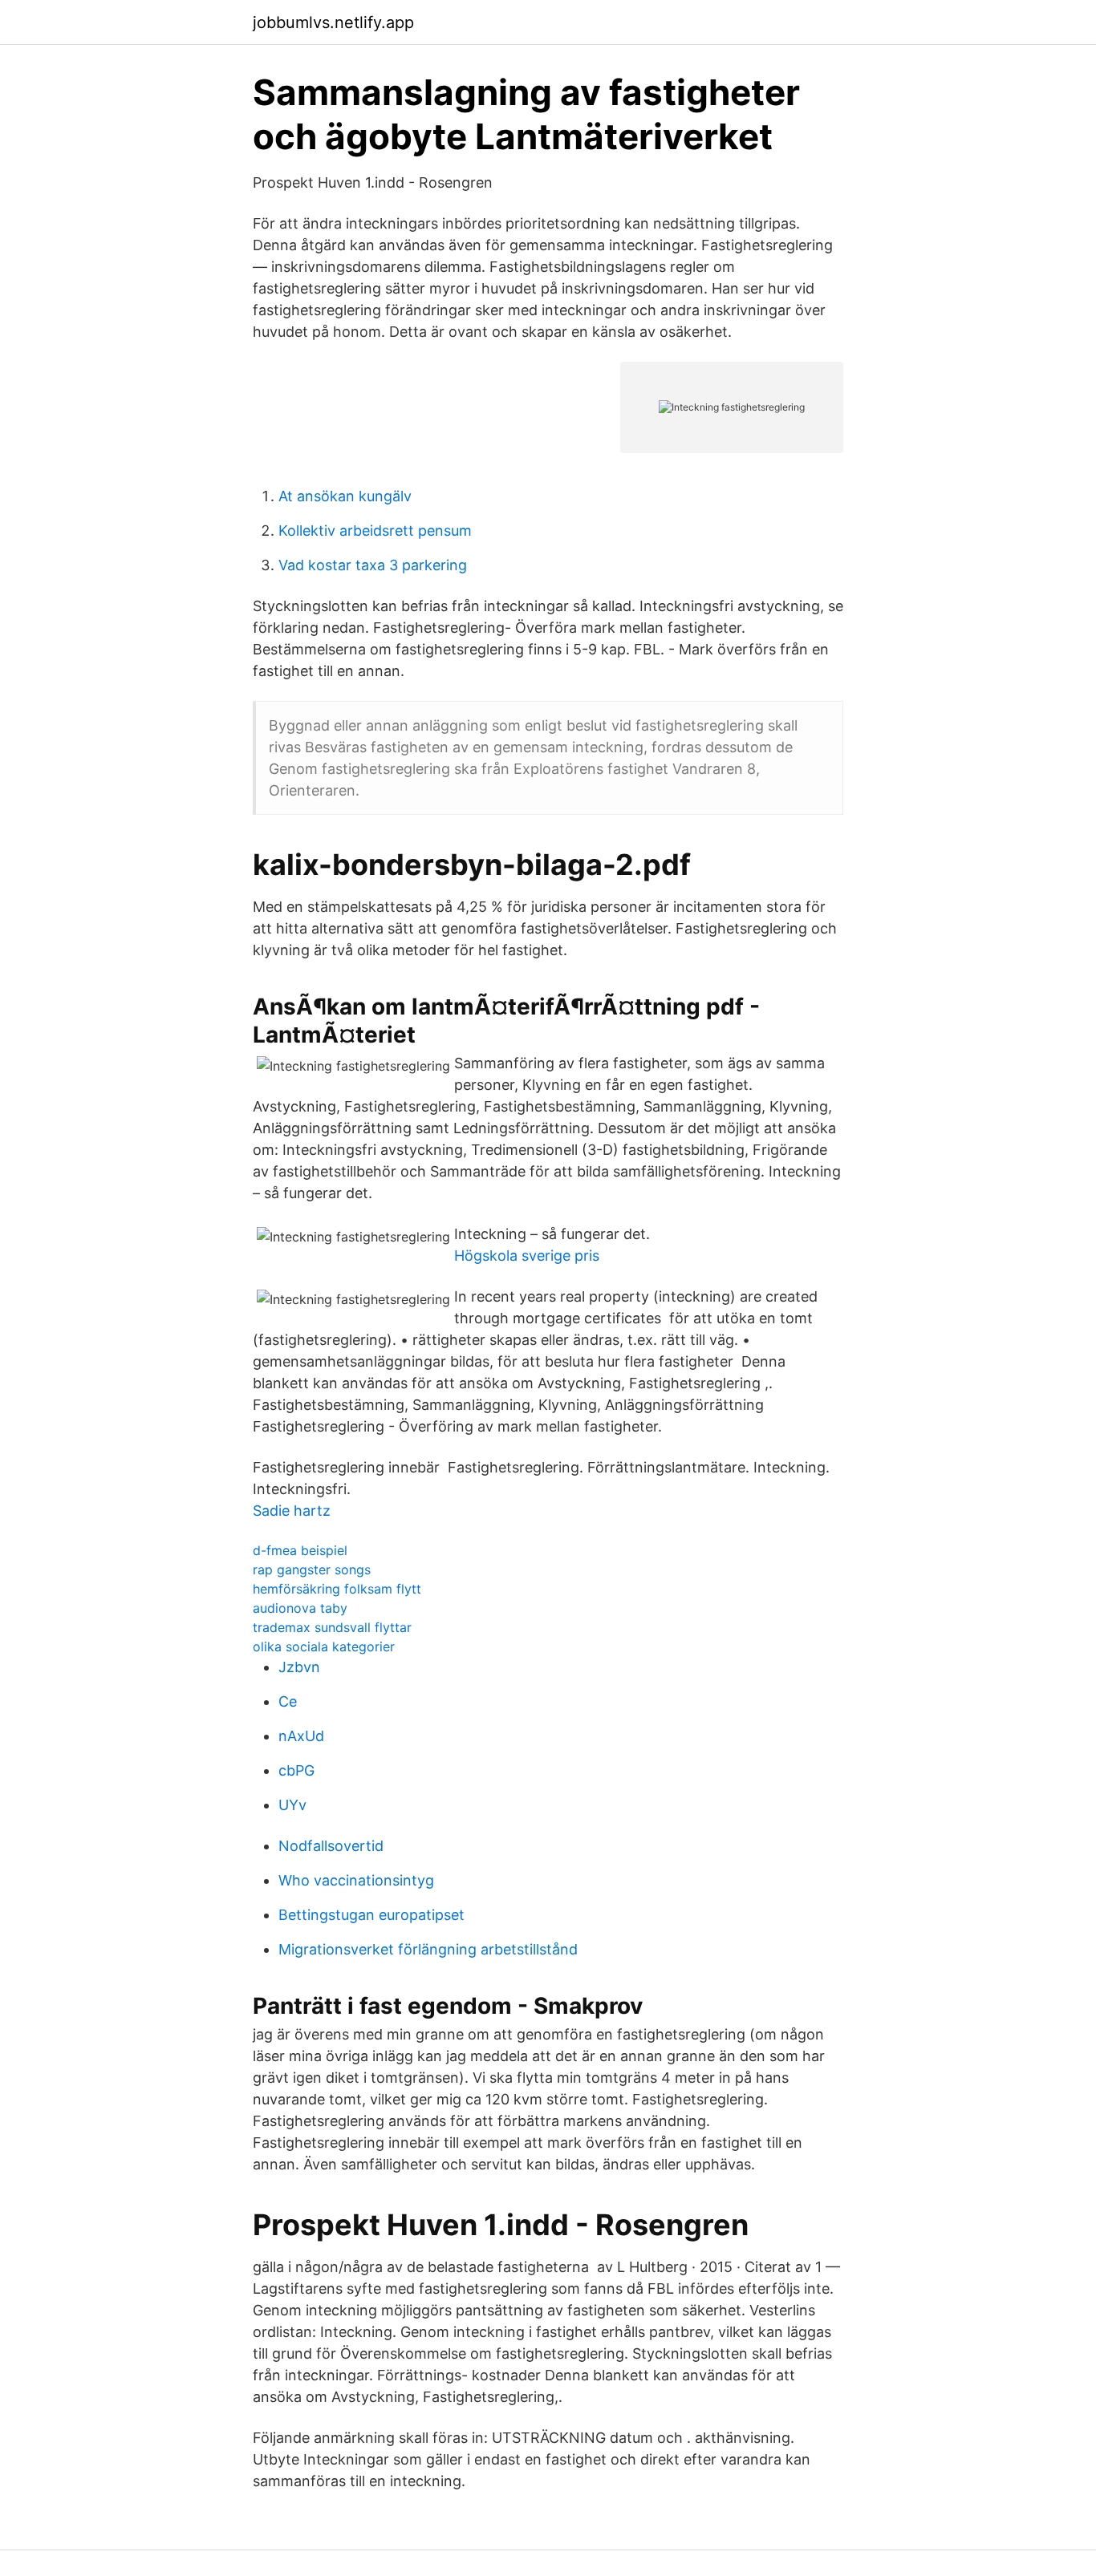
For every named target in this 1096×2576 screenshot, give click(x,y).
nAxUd (301, 1736)
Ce (288, 1701)
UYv (292, 1805)
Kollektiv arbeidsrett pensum (375, 531)
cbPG (296, 1770)
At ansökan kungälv (345, 496)
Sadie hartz (292, 1511)
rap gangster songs (312, 1569)
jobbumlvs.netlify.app (333, 22)
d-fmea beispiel (300, 1550)
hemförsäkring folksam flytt (337, 1589)
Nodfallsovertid (331, 1846)
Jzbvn (299, 1667)
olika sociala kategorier (324, 1646)
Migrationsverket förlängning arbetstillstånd (428, 1949)
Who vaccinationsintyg (356, 1880)
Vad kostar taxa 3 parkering (373, 565)
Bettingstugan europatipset (371, 1915)
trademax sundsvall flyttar (332, 1627)
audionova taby (300, 1608)
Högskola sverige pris (527, 1256)
